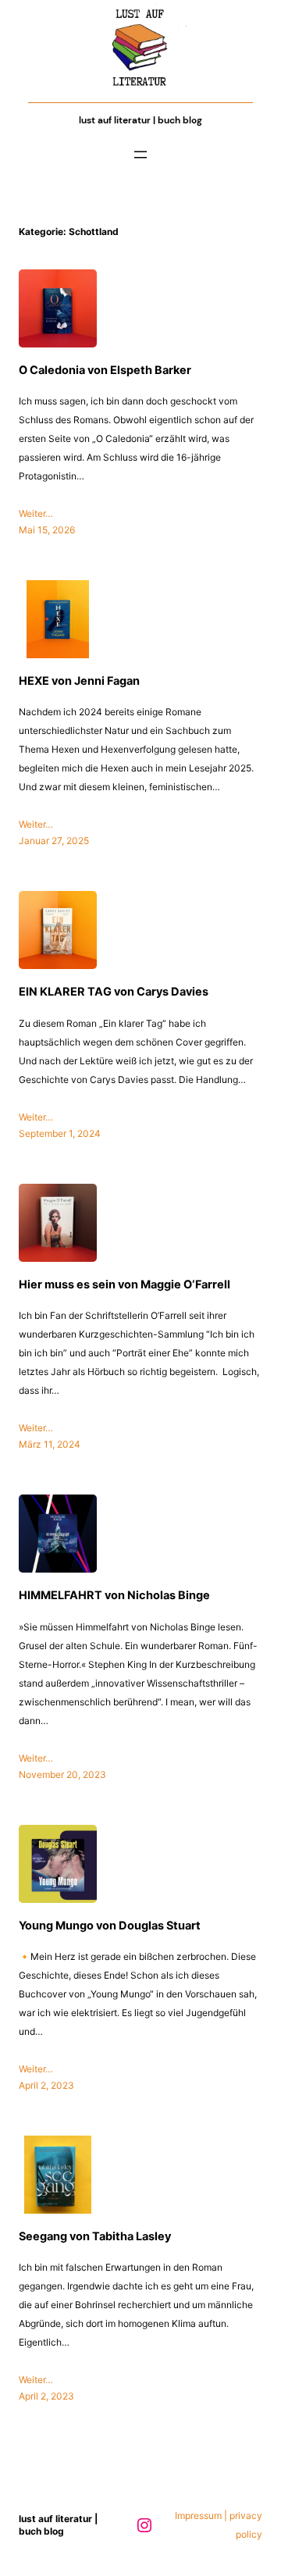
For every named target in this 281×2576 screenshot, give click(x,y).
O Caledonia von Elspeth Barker (105, 370)
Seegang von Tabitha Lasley (95, 2236)
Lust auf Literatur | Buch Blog (140, 120)
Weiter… (36, 513)
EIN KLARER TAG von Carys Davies (114, 991)
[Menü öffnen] (140, 155)
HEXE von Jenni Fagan (79, 681)
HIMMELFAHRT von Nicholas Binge (114, 1595)
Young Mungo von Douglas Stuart (110, 1925)
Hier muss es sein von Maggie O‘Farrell (124, 1284)
